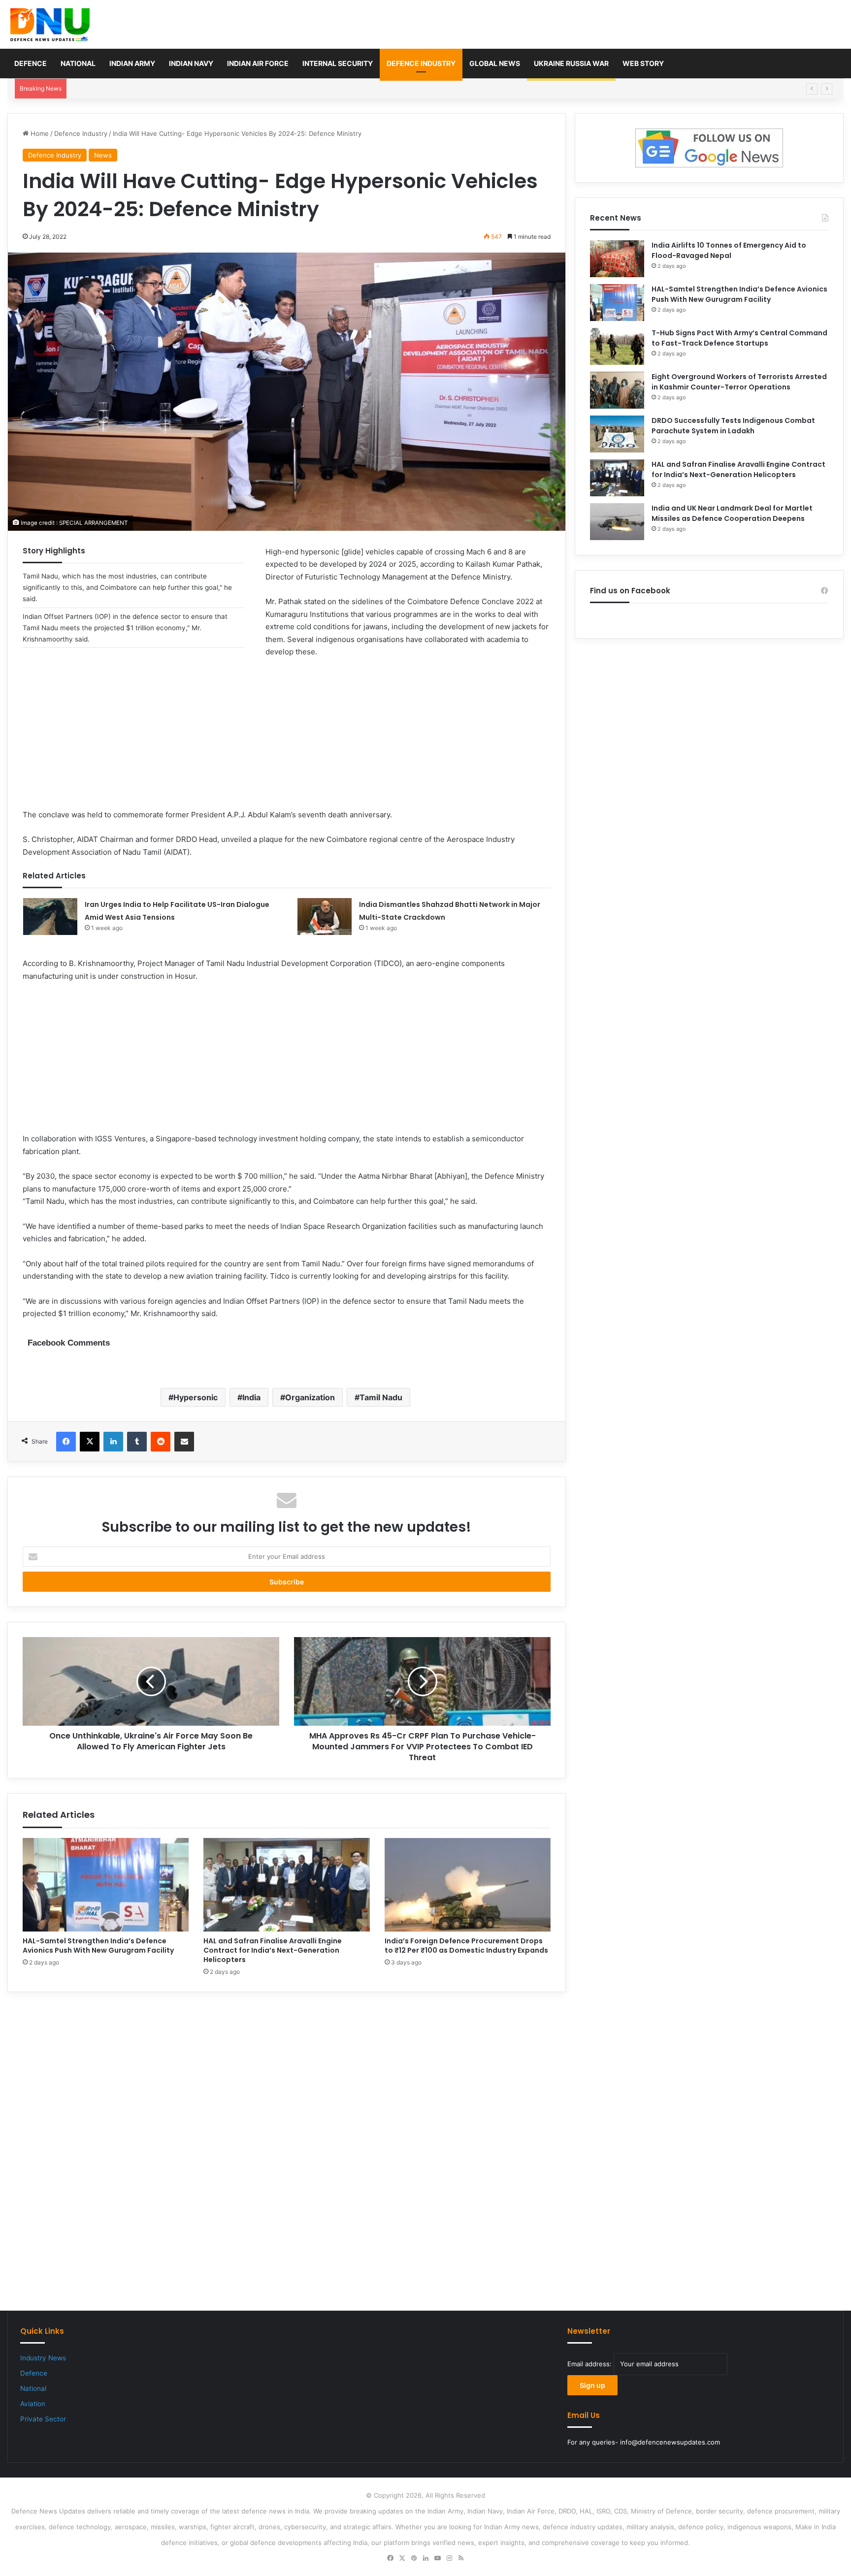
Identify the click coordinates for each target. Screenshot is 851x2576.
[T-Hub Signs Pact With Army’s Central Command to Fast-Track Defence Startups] (617, 346)
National (78, 63)
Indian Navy (191, 63)
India (251, 1397)
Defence (31, 63)
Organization (310, 1397)
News (103, 155)
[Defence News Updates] (50, 25)
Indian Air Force (258, 63)
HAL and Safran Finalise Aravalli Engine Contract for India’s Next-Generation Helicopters (273, 1950)
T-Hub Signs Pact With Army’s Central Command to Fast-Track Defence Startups (739, 338)
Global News (495, 63)
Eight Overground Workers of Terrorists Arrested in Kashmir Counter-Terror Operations (739, 382)
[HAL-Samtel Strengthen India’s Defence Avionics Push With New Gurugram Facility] (106, 1885)
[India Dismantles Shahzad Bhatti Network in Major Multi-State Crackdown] (325, 917)
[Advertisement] (287, 740)
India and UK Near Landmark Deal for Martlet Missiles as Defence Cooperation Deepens (732, 513)
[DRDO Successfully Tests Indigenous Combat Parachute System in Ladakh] (617, 434)
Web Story (643, 63)
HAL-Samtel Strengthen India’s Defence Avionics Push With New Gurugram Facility (198, 89)
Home (39, 133)
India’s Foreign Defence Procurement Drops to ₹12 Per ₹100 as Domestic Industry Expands (466, 1946)
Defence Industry (421, 63)
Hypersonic (196, 1397)
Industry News (43, 2358)
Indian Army (132, 63)
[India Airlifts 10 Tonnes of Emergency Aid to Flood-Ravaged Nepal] (617, 259)
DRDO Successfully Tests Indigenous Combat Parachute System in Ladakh (733, 426)
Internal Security (338, 63)
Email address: (590, 2364)
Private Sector (43, 2419)
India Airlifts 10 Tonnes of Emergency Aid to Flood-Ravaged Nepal (729, 250)
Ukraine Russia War (571, 63)
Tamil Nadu (381, 1397)
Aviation (33, 2404)
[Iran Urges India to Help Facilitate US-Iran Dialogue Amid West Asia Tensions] (50, 917)
